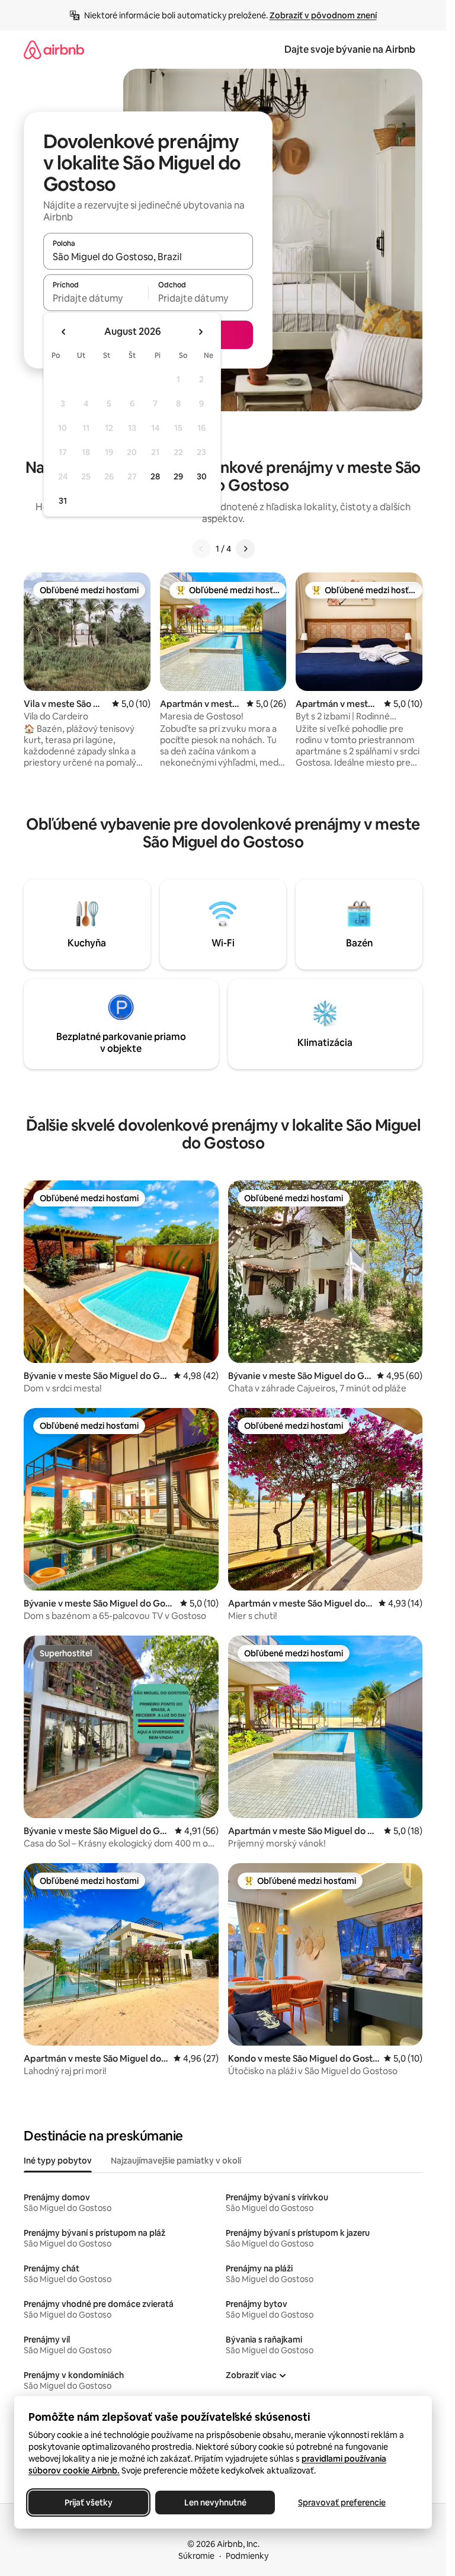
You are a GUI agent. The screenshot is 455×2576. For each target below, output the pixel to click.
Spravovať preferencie (342, 2503)
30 (202, 476)
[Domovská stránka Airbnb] (54, 49)
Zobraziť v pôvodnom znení (323, 15)
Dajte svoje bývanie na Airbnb (350, 49)
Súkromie (196, 2556)
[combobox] (148, 257)
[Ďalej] (245, 549)
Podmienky (247, 2556)
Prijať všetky (89, 2503)
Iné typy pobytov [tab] (58, 2161)
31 (63, 501)
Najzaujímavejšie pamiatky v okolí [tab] (176, 2161)
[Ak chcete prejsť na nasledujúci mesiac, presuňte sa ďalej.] (200, 332)
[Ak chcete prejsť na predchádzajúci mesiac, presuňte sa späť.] (64, 332)
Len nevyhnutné (215, 2503)
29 (178, 476)
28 (155, 476)
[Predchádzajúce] (201, 549)
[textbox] (96, 298)
